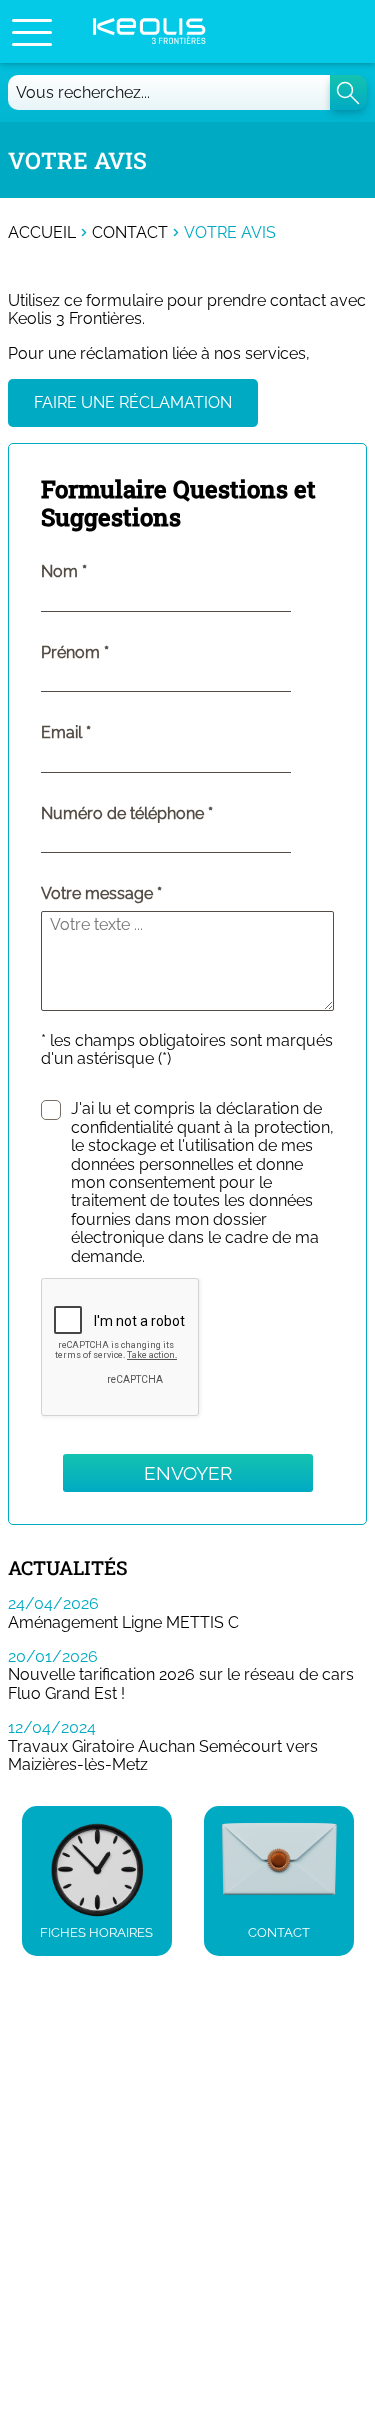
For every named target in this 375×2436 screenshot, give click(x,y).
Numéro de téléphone (168, 814)
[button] (32, 32)
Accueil (42, 233)
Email (107, 733)
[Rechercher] (348, 92)
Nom (105, 572)
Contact (130, 233)
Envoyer (188, 1473)
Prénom (116, 653)
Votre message (97, 894)
